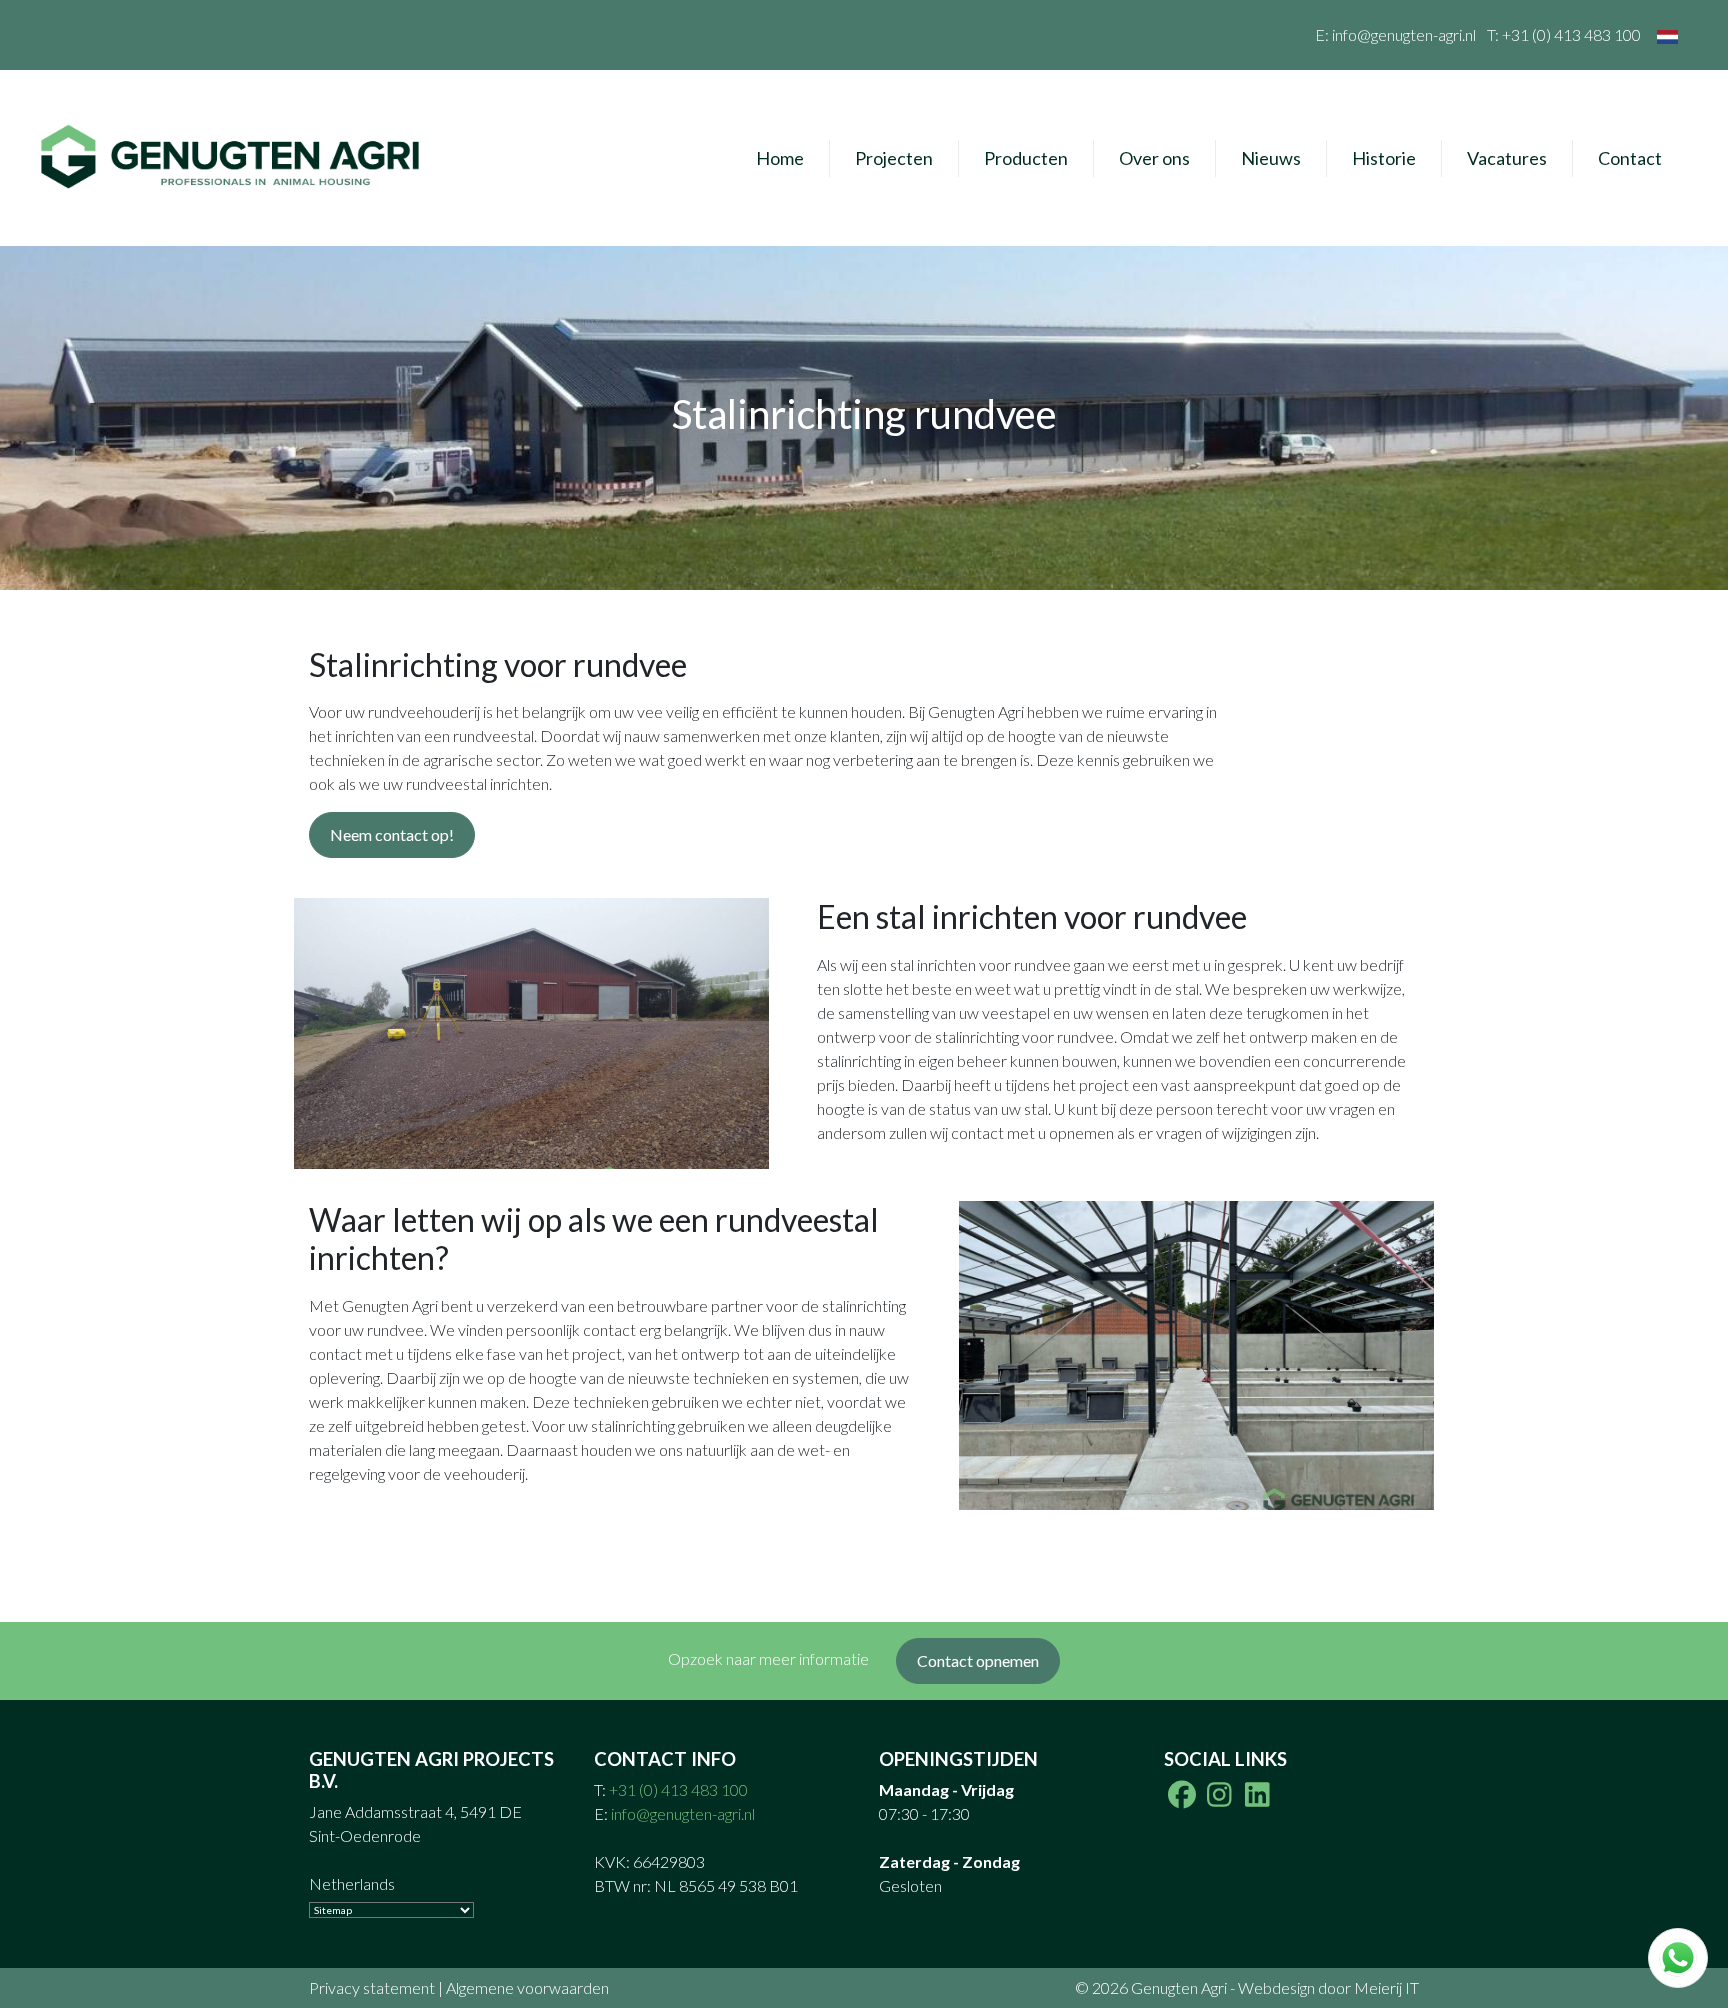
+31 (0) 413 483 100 (1571, 34)
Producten (1026, 158)
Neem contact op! (392, 834)
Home (780, 158)
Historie (1384, 158)
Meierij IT (1386, 1987)
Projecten (894, 158)
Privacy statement (372, 1987)
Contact (1630, 158)
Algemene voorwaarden (527, 1987)
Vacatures (1507, 158)
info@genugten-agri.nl (1404, 34)
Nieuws (1271, 158)
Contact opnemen (978, 1660)
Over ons (1154, 158)
